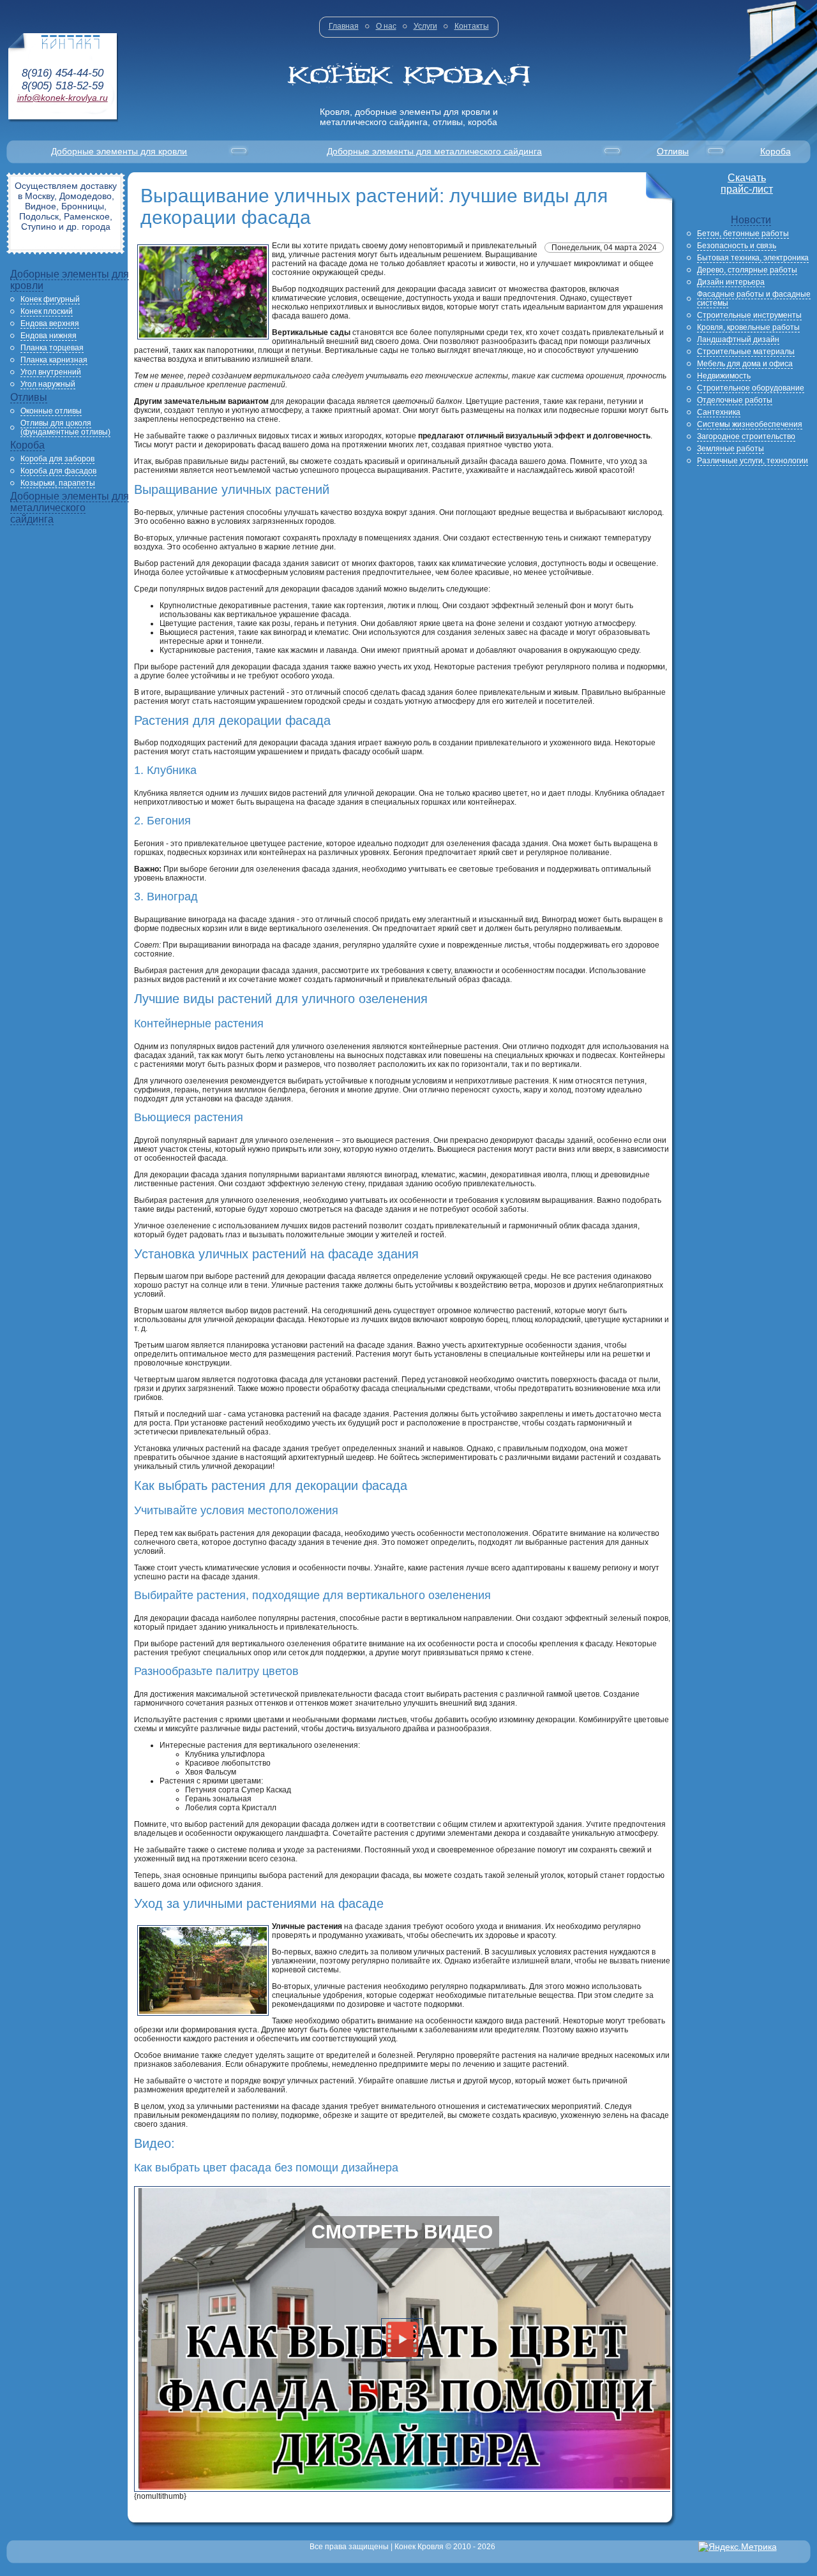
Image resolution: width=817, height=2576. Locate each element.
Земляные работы (731, 449)
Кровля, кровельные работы (748, 327)
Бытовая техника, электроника (753, 258)
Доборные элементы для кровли (119, 151)
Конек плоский (47, 311)
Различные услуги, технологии (753, 461)
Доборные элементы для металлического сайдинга (434, 151)
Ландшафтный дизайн (738, 339)
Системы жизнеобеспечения (750, 424)
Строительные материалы (746, 352)
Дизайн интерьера (731, 282)
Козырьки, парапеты (58, 483)
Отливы (673, 151)
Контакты (472, 26)
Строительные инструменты (749, 315)
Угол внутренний (51, 372)
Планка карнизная (54, 360)
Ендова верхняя (50, 324)
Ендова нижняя (49, 336)
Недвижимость (724, 376)
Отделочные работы (735, 400)
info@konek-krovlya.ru (63, 98)
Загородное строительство (746, 436)
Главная (344, 26)
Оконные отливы (51, 411)
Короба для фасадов (58, 471)
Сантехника (719, 412)
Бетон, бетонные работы (743, 234)
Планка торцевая (52, 348)
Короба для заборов (57, 459)
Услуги (425, 26)
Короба (776, 151)
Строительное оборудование (751, 388)
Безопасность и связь (737, 246)
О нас (386, 26)
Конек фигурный (50, 299)
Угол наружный (48, 384)
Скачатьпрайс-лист (747, 183)
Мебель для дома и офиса (745, 364)
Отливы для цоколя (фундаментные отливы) (65, 428)
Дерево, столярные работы (747, 270)
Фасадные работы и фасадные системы (754, 299)
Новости (751, 220)
